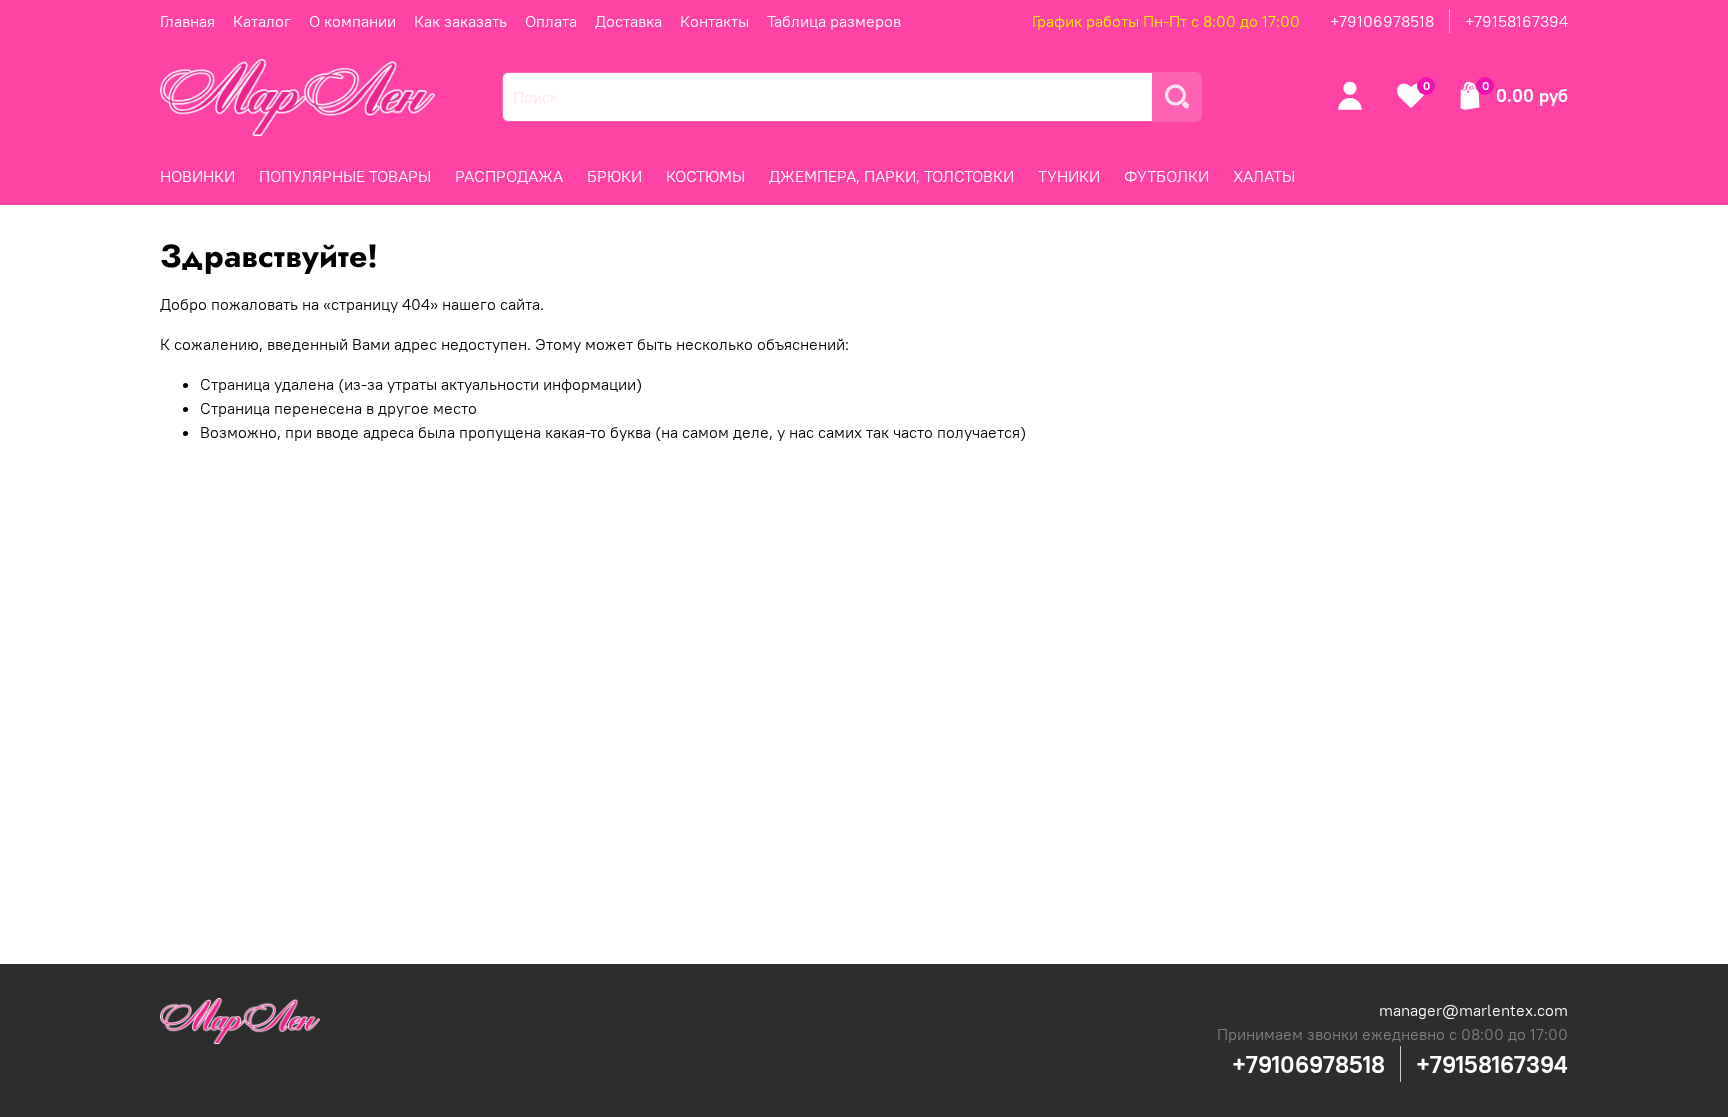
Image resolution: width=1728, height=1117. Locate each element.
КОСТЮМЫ (705, 176)
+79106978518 (1382, 21)
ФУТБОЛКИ (1166, 176)
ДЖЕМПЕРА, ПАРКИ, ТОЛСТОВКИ (891, 176)
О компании (352, 21)
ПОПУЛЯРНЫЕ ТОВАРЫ (345, 176)
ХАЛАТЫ (1264, 176)
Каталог (262, 21)
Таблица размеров (834, 21)
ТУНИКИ (1069, 176)
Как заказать (460, 21)
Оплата (551, 21)
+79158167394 (1516, 21)
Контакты (714, 21)
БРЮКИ (614, 176)
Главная (187, 21)
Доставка (628, 21)
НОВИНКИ (197, 176)
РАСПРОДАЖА (509, 176)
